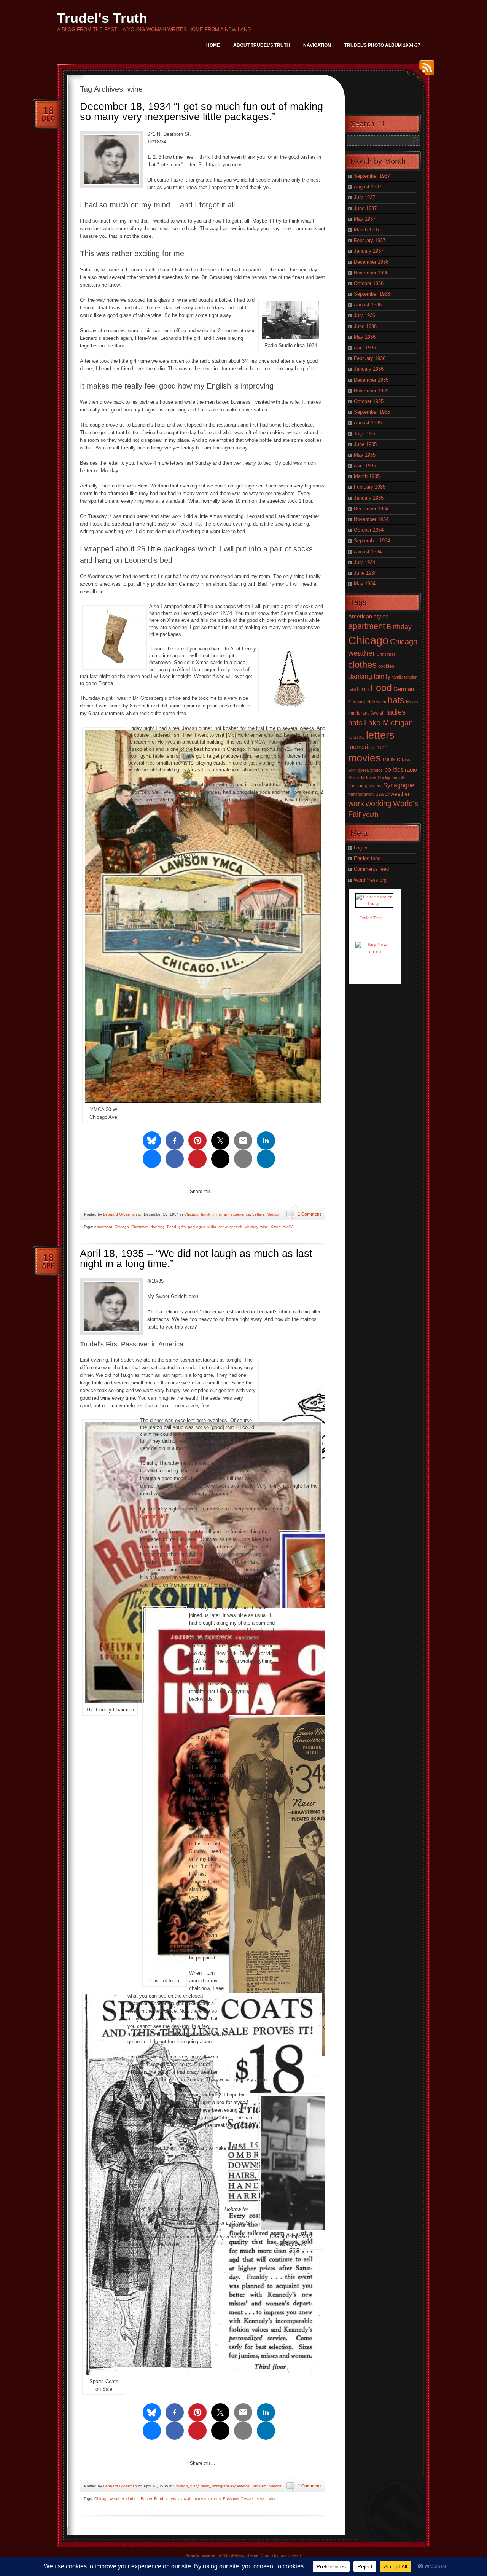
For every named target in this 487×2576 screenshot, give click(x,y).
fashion (358, 689)
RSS (425, 70)
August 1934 (368, 552)
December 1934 (371, 509)
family (206, 1214)
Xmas (275, 1227)
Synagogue (399, 785)
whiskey (251, 1227)
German (404, 689)
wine (264, 1227)
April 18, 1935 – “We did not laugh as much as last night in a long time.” (196, 1259)
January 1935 (369, 498)
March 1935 (367, 476)
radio (212, 1227)
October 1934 (369, 530)
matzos (200, 2499)
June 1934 (365, 573)
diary (194, 2486)
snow (223, 1227)
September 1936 (372, 294)
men (382, 747)
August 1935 (368, 423)
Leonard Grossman (120, 1214)
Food (172, 1227)
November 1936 (371, 273)
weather (400, 794)
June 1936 (365, 326)
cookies (386, 666)
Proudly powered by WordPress (215, 2555)
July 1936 (364, 315)
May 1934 (365, 584)
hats (396, 700)
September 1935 (372, 412)
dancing (158, 1227)
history (412, 702)
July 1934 (364, 562)
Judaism (259, 2486)
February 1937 (370, 240)
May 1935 (365, 455)
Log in (360, 848)
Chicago (191, 1214)
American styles (368, 616)
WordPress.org (370, 880)
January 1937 (369, 251)
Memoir (273, 1214)
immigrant (358, 713)
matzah (185, 2499)
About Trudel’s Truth (262, 45)
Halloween (377, 702)
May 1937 (365, 219)
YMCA (288, 1227)
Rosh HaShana (362, 777)
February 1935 (370, 487)
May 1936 (365, 337)
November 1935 (371, 391)
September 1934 (372, 541)
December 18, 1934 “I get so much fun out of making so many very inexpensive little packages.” (201, 112)
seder (262, 2499)
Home (213, 45)
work (356, 803)
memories (361, 747)
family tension (405, 677)
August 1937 (368, 187)
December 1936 (371, 262)
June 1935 (365, 444)
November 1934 (371, 519)
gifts (182, 1227)
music (391, 759)
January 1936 (369, 369)
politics (394, 769)
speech (236, 1227)
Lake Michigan (388, 723)
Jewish (377, 713)
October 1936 (369, 283)
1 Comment (310, 1214)
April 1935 (365, 466)
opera (363, 770)
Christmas (140, 1227)
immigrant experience (231, 1214)
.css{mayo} (290, 2555)
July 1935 (364, 434)
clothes (132, 2499)
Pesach (248, 2499)
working (379, 803)
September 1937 (372, 176)
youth (370, 815)
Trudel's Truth (102, 18)
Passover (231, 2499)
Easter (146, 2499)
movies (215, 2499)
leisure (356, 737)
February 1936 (370, 358)
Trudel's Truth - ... (374, 918)
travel (382, 794)
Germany (357, 702)
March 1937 (367, 230)
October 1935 (369, 401)
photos (376, 770)
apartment (103, 1227)
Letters (258, 1214)
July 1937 (364, 197)
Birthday (399, 627)
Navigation (317, 45)
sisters (375, 786)
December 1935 (371, 380)
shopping (358, 786)
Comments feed (371, 869)
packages (197, 1227)
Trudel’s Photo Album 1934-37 (382, 45)
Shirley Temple (391, 777)
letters (171, 2499)
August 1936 (368, 305)
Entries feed (367, 858)
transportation (361, 794)
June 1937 (365, 208)
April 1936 (365, 348)
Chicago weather (109, 2499)
